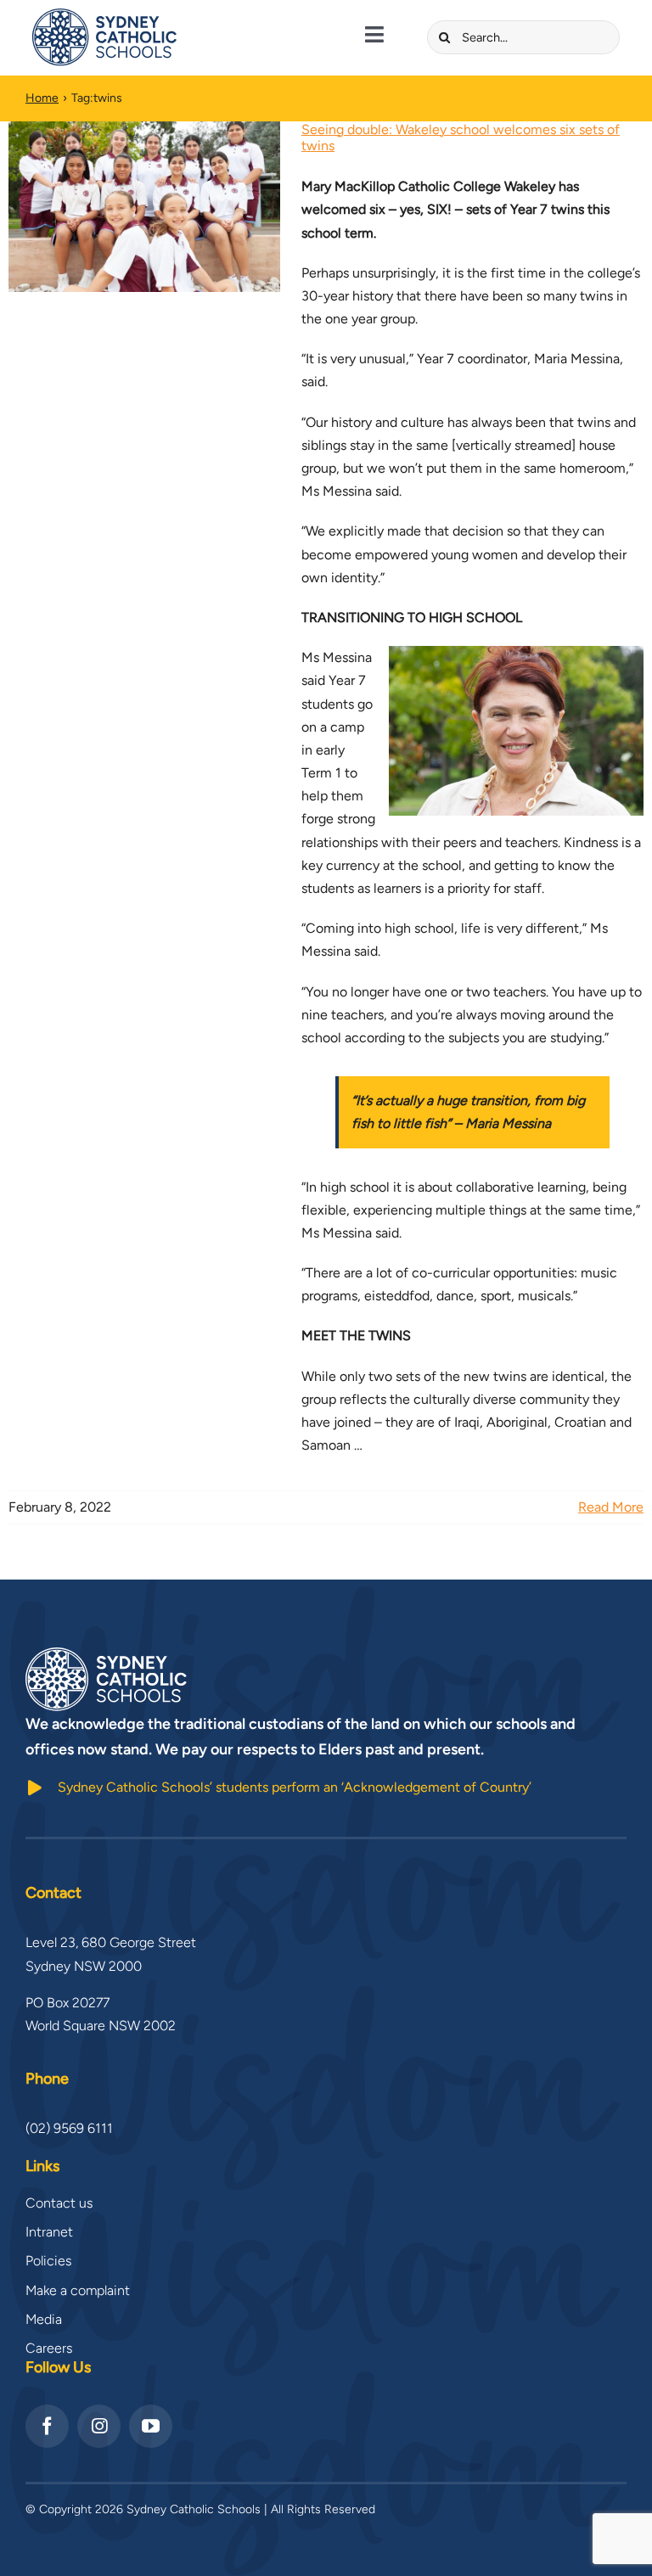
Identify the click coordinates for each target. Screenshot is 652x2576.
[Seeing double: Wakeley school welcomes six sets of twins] (144, 207)
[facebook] (47, 2426)
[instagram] (99, 2426)
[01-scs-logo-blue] (104, 15)
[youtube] (151, 2426)
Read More (611, 1507)
